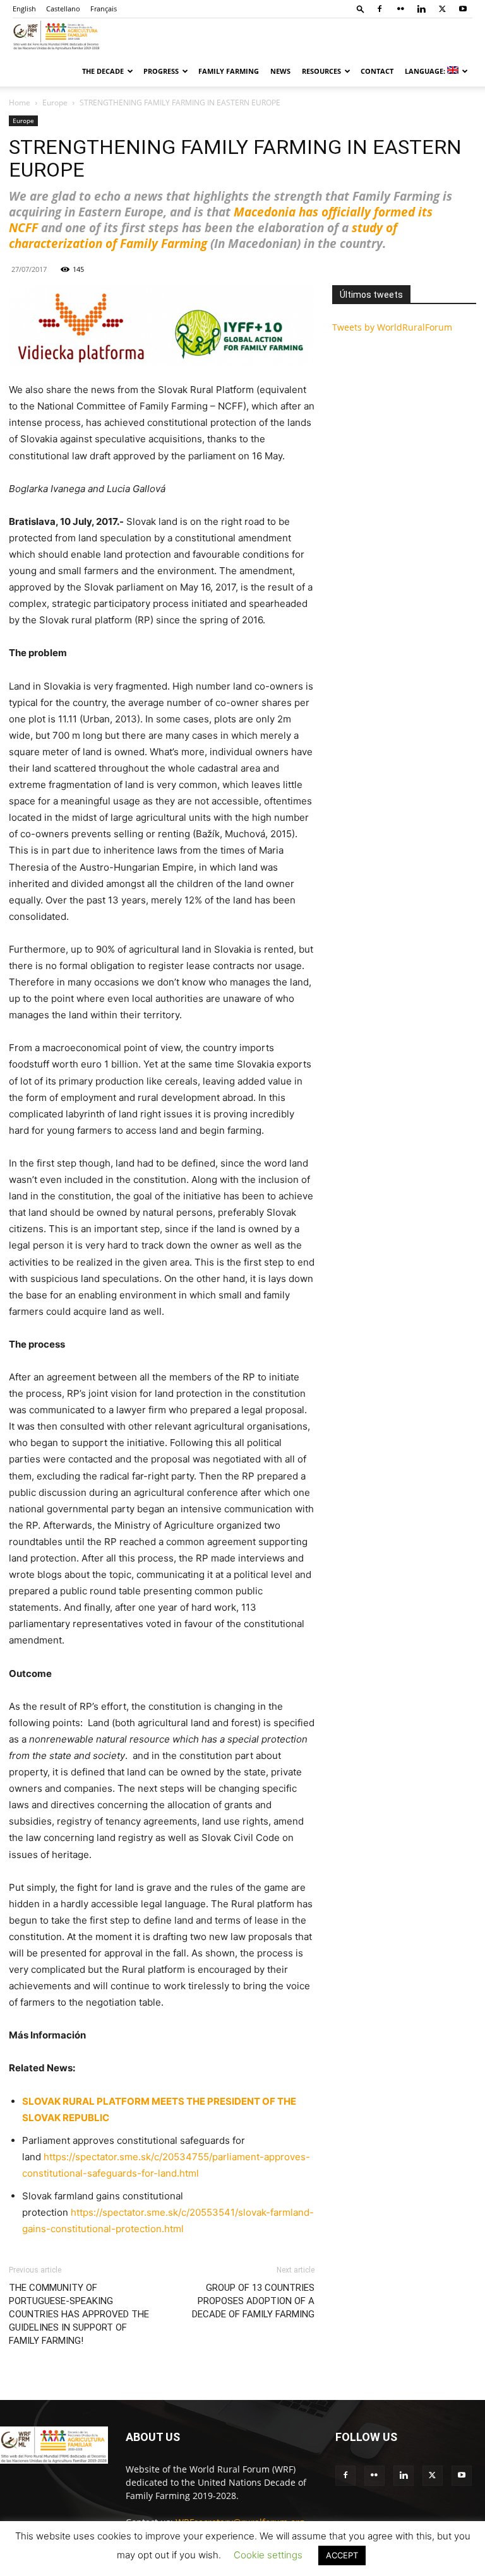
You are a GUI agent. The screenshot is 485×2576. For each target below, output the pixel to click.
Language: (426, 71)
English (24, 9)
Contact (377, 71)
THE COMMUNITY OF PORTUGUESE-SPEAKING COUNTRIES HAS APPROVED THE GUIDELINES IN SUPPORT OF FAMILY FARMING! (79, 2314)
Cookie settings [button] (268, 2555)
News (280, 71)
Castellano (63, 9)
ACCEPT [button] (342, 2555)
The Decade (103, 71)
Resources (321, 71)
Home (20, 103)
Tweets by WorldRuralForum (392, 327)
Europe (55, 103)
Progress (161, 71)
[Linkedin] (421, 9)
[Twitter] (442, 9)
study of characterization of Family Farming (203, 236)
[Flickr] (400, 9)
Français (104, 9)
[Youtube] (463, 9)
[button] (361, 9)
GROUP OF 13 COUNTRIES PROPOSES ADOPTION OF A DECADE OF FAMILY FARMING (253, 2301)
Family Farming (229, 71)
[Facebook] (380, 9)
